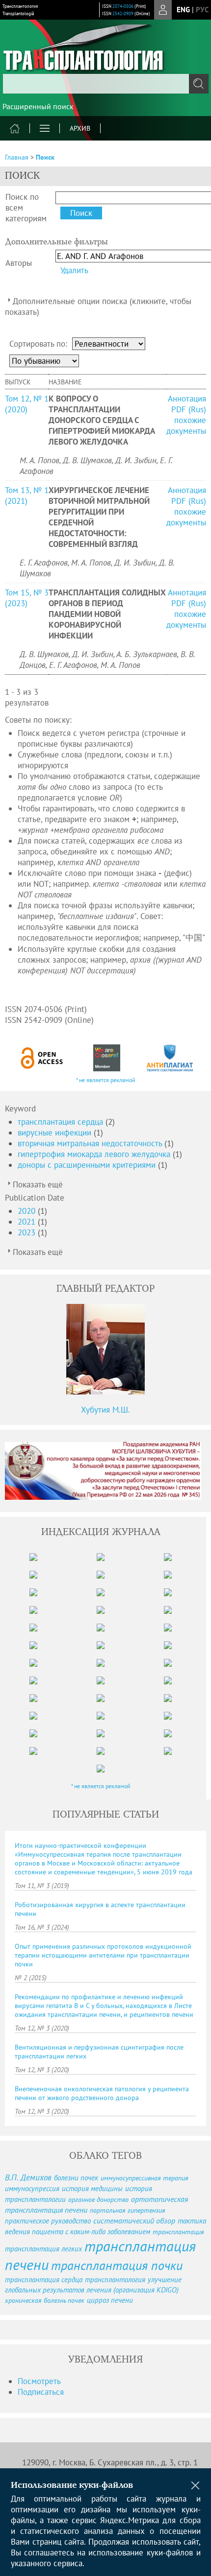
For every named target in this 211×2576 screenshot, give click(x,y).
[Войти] (163, 10)
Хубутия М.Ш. (105, 1410)
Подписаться (41, 2392)
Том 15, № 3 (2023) (27, 598)
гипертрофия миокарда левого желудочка (95, 1154)
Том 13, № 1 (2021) (27, 496)
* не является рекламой (106, 1080)
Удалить (74, 270)
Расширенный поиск (38, 106)
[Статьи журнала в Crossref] (106, 1058)
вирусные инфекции (56, 1133)
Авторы (19, 263)
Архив (80, 128)
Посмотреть (39, 2381)
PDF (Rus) (189, 409)
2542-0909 (123, 13)
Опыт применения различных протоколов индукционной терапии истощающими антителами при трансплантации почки (103, 1955)
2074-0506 (123, 6)
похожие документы (186, 425)
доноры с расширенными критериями (88, 1165)
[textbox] (105, 84)
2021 (28, 1222)
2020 (28, 1211)
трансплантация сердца (62, 1122)
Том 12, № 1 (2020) (27, 404)
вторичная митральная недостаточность (91, 1143)
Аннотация (187, 399)
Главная (17, 157)
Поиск (45, 157)
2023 (28, 1232)
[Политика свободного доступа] (42, 1058)
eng (183, 10)
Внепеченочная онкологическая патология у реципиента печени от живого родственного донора (102, 2093)
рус (202, 10)
